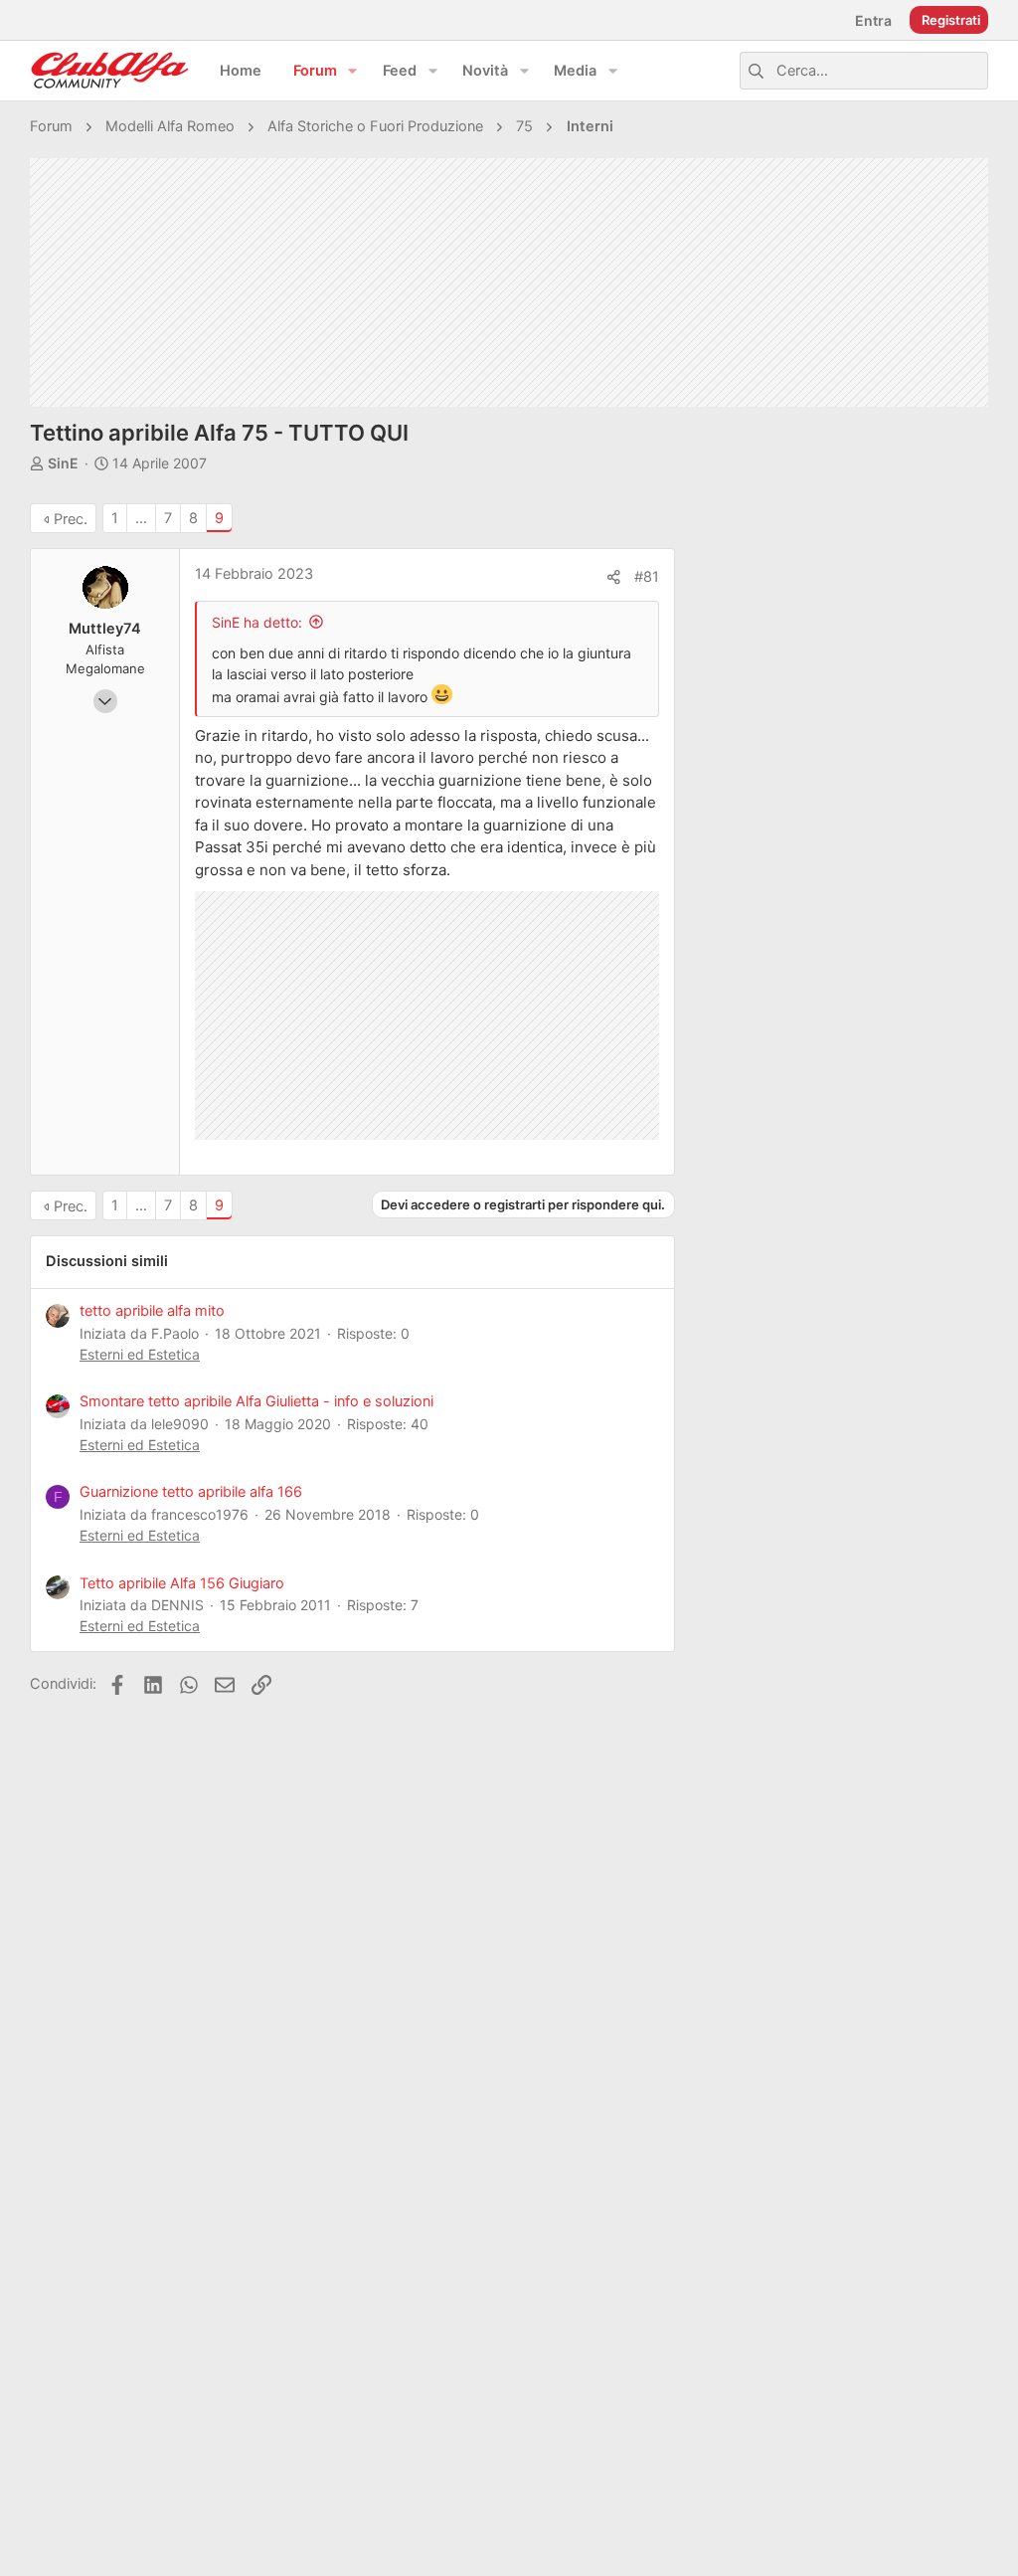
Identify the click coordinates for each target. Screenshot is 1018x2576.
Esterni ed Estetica (140, 1354)
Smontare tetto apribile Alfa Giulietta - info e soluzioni (256, 1401)
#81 (647, 577)
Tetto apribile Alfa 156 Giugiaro (182, 1583)
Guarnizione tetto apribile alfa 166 (191, 1492)
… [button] (141, 518)
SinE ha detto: (257, 622)
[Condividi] (614, 577)
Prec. (71, 519)
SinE (63, 463)
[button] (353, 71)
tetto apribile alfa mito (152, 1311)
